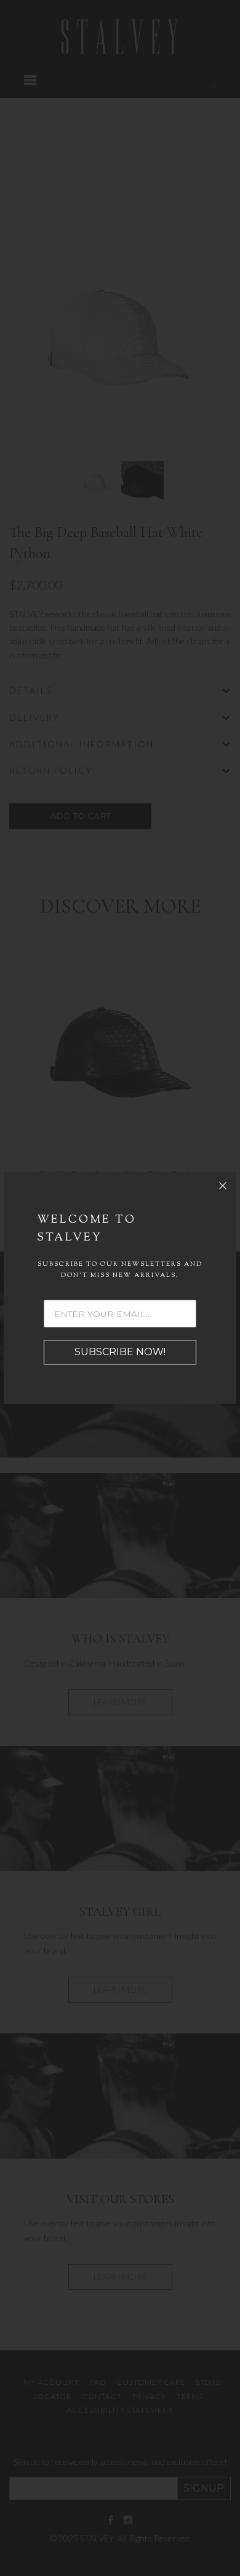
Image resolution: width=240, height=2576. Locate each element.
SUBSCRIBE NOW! (120, 1352)
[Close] (223, 1186)
